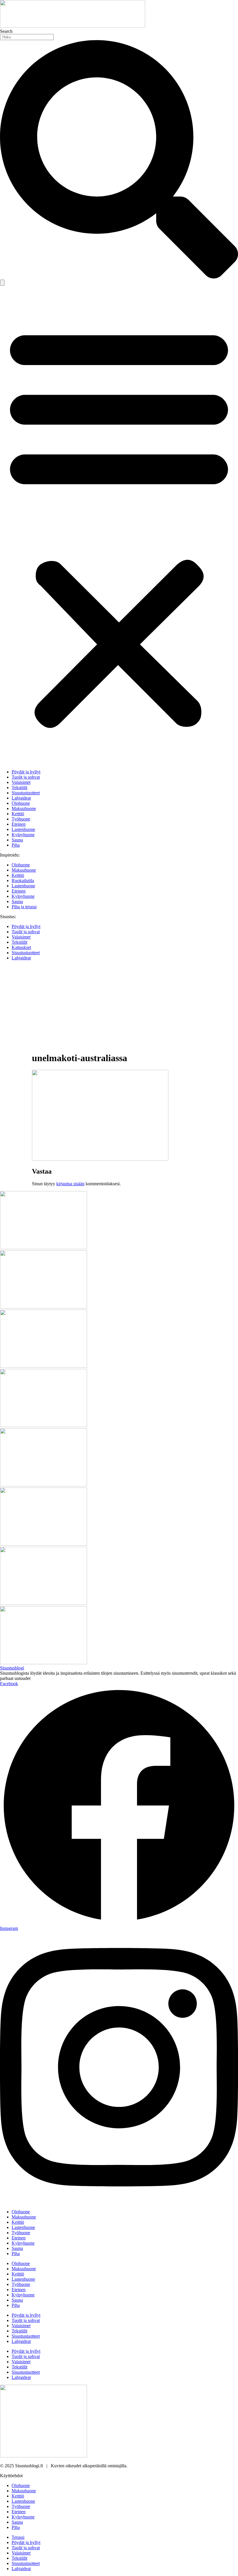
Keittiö (18, 814)
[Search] (2, 283)
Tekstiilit (19, 788)
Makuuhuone (24, 808)
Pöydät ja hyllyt (26, 772)
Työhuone (21, 819)
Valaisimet (21, 782)
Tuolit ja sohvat (26, 777)
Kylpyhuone (23, 835)
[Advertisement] (119, 1006)
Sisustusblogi (12, 1668)
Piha (16, 845)
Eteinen (19, 824)
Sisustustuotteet (26, 793)
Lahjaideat (21, 798)
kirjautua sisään (70, 1184)
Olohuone (21, 803)
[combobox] (27, 37)
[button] (119, 525)
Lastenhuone (23, 829)
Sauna (17, 840)
